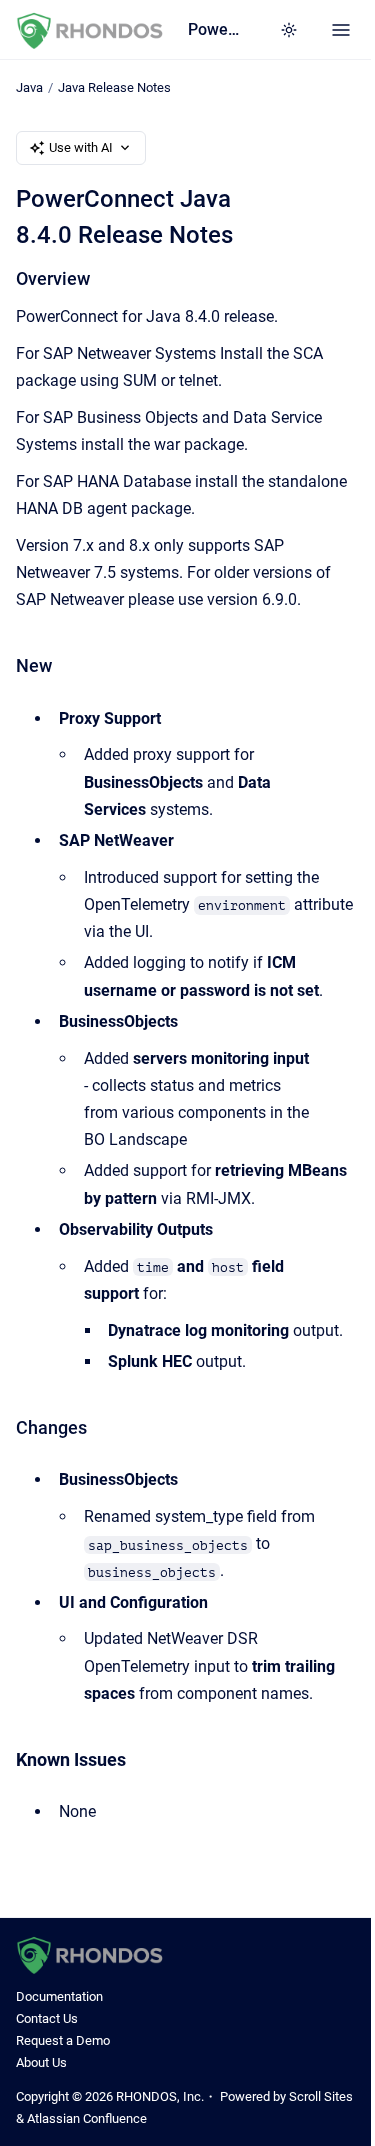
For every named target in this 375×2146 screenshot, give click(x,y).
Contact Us (47, 2018)
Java (29, 87)
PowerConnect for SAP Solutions (213, 29)
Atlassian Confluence (87, 2118)
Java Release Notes (114, 87)
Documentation (59, 1996)
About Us (41, 2062)
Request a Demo (63, 2040)
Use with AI (81, 147)
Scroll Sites (321, 2096)
